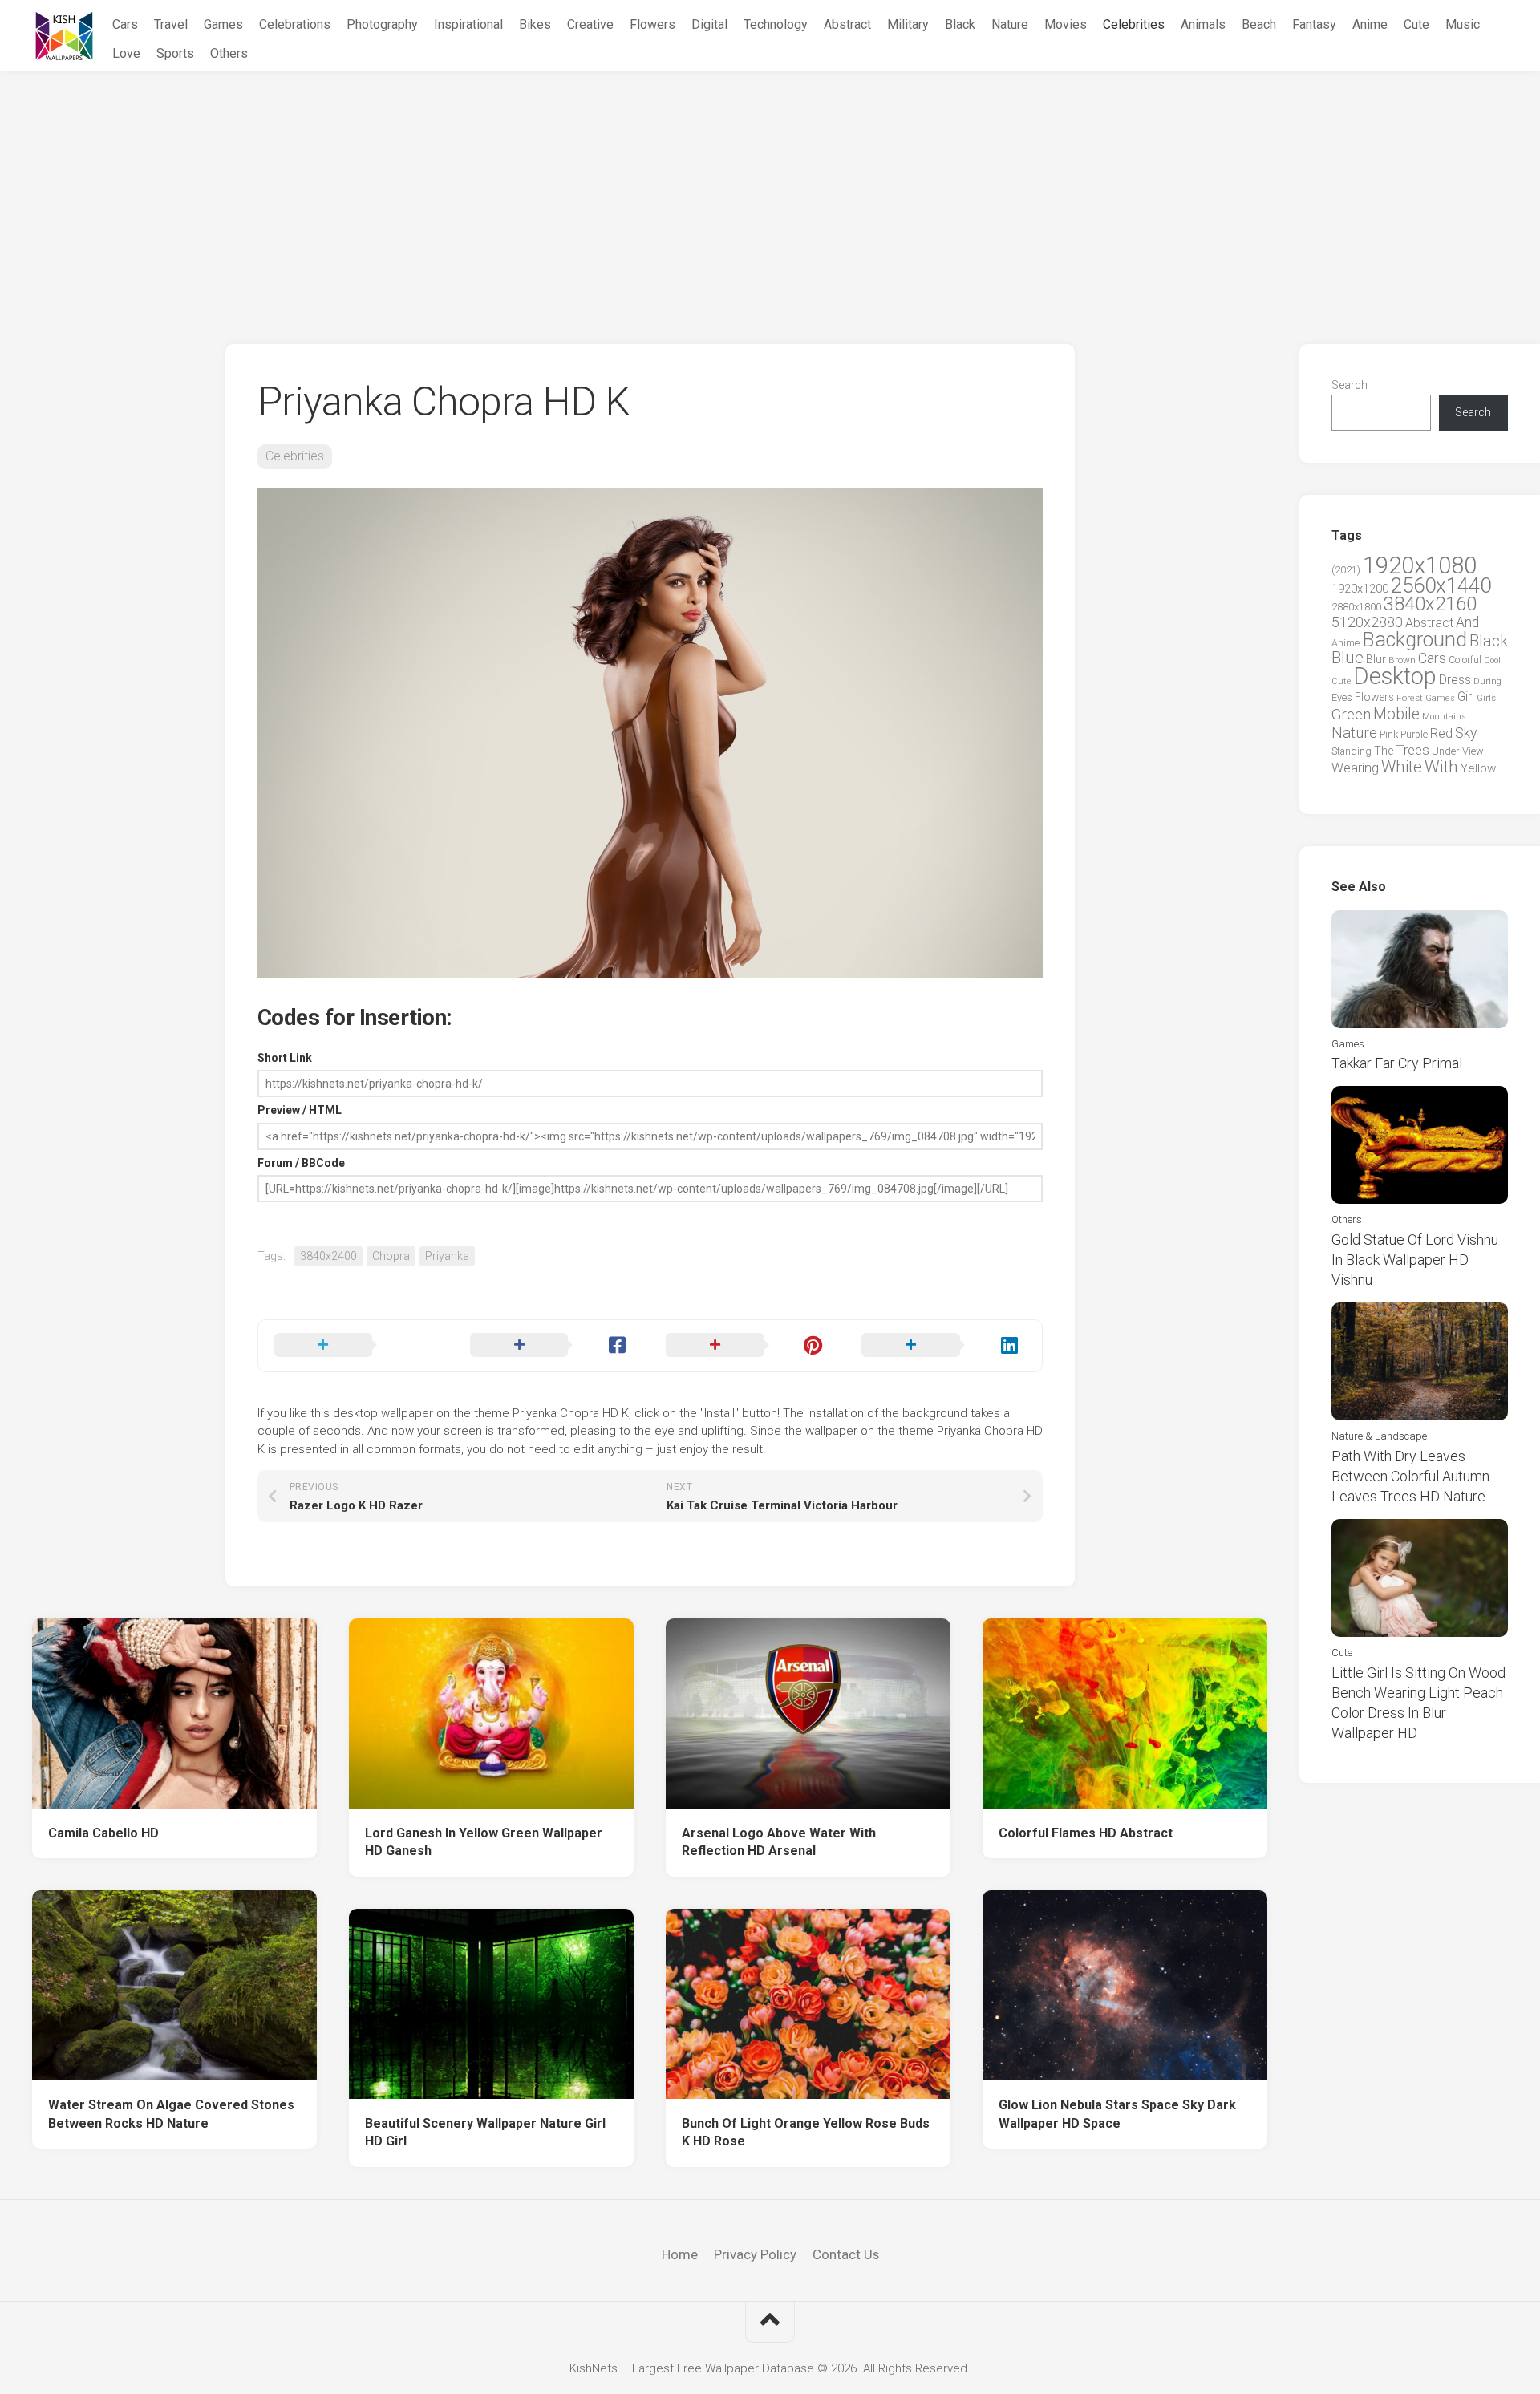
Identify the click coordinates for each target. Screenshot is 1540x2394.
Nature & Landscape (1379, 1436)
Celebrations (295, 24)
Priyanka (447, 1256)
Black (960, 24)
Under (1446, 751)
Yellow (1478, 768)
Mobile (1396, 714)
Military (908, 24)
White (1402, 767)
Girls (1486, 698)
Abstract (847, 24)
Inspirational (468, 24)
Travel (171, 24)
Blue (1347, 658)
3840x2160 (1430, 604)
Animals (1203, 24)
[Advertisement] (770, 192)
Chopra (391, 1256)
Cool (1492, 660)
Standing (1352, 751)
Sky (1466, 733)
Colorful (1465, 660)
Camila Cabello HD (103, 1833)
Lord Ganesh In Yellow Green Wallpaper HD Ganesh (484, 1842)
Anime (1370, 24)
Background (1414, 640)
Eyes (1342, 697)
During (1487, 681)
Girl (1466, 697)
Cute (1416, 24)
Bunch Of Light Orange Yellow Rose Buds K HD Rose (806, 2133)
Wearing (1355, 768)
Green (1351, 714)
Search (1350, 385)
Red (1441, 733)
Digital (709, 24)
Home (680, 2254)
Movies (1066, 24)
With (1441, 767)
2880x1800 (1356, 607)
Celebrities (1134, 24)
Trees (1412, 750)
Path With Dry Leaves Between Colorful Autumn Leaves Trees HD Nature (1410, 1476)
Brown (1402, 660)
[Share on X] (356, 1346)
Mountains (1444, 717)
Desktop (1395, 676)
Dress (1455, 680)
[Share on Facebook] (552, 1346)
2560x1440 (1441, 585)
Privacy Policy (755, 2254)
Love (126, 53)
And (1467, 622)
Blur (1376, 659)
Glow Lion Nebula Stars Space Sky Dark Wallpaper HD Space (1117, 2114)
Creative (590, 24)
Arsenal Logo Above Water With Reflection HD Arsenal (779, 1842)
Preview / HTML (300, 1110)
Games (223, 24)
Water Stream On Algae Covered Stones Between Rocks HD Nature (171, 2114)
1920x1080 (1420, 565)
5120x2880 (1367, 622)
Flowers (652, 24)
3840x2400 (328, 1256)
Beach (1259, 24)
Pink (1389, 734)
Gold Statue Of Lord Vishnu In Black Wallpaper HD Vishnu (1415, 1260)
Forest (1410, 698)
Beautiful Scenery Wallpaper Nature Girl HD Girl (485, 2133)
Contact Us (846, 2254)
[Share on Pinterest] (748, 1346)
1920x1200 (1360, 589)
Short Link (285, 1058)
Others (229, 53)
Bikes (535, 24)
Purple (1414, 735)
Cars (125, 24)
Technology (776, 24)
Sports (175, 53)
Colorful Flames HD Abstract (1086, 1833)
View (1473, 751)
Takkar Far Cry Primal (1397, 1063)
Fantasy (1314, 24)
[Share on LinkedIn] (943, 1346)
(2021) (1346, 570)
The (1384, 751)
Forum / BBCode (301, 1163)
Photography (382, 24)
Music (1463, 24)
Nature (1010, 24)
